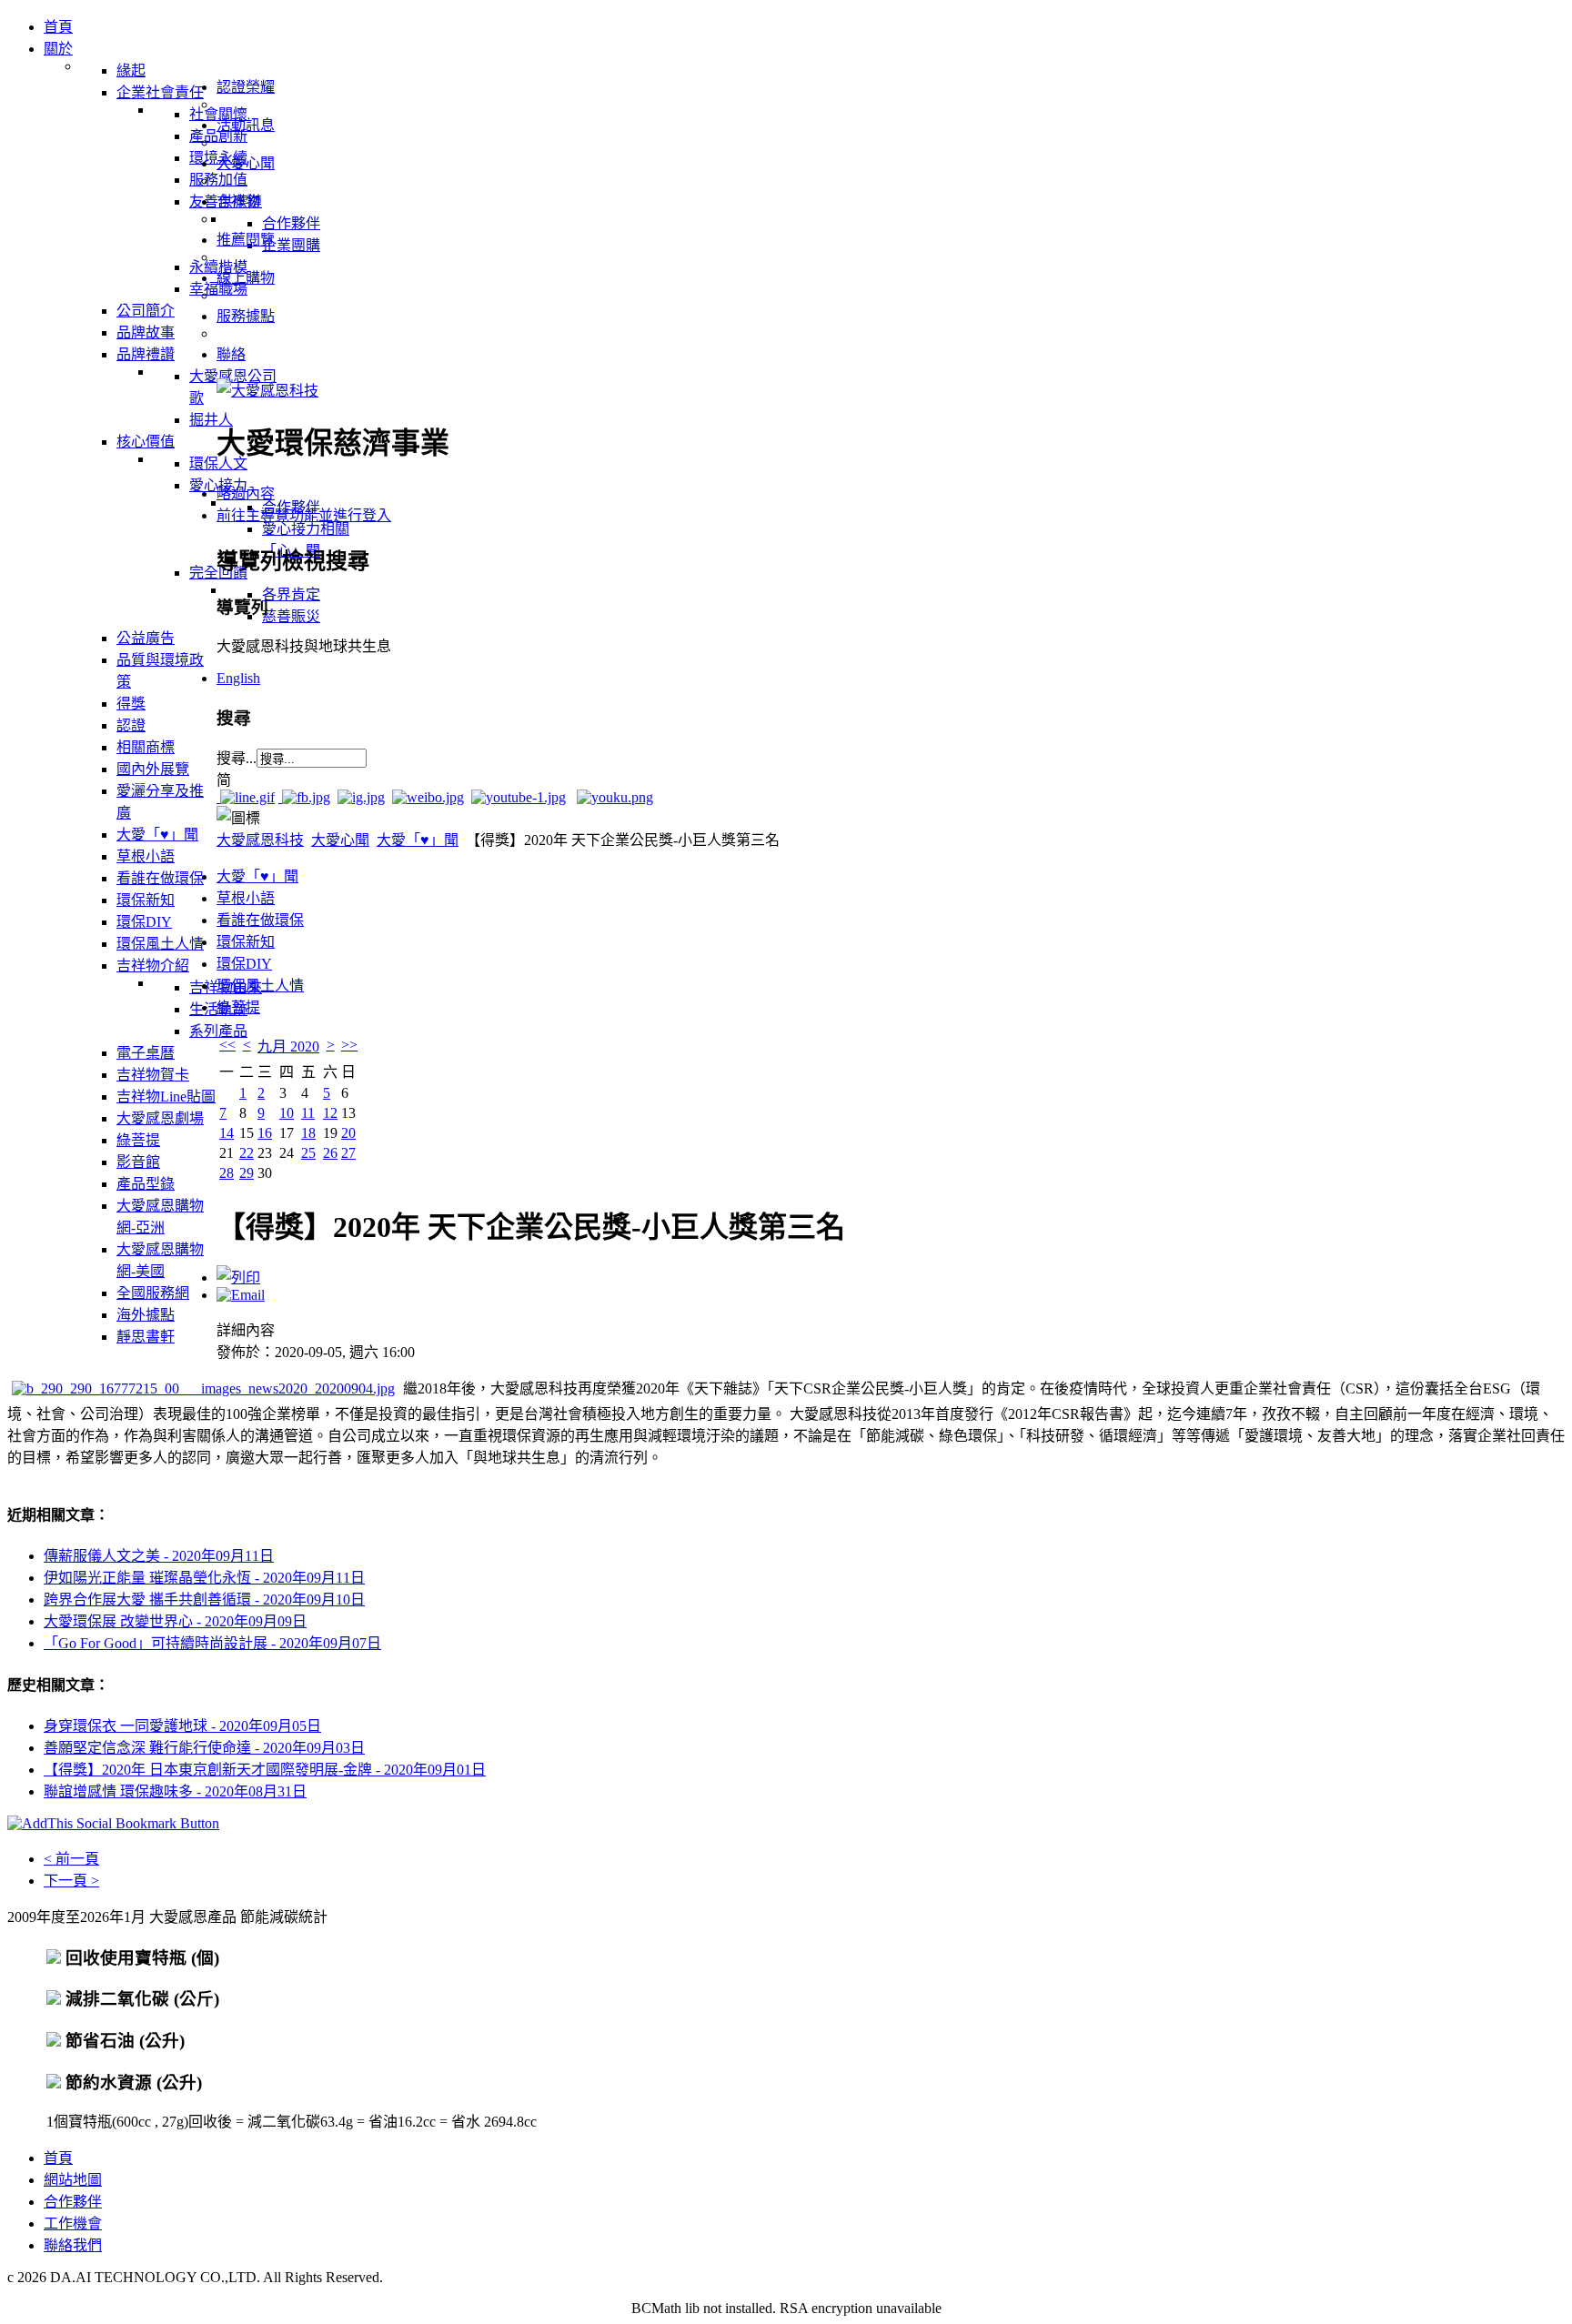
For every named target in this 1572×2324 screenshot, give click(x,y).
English (238, 678)
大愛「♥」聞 (418, 840)
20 (348, 1133)
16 (265, 1133)
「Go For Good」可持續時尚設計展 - (212, 1643)
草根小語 (246, 898)
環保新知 (246, 942)
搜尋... (237, 758)
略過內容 (246, 493)
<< (227, 1045)
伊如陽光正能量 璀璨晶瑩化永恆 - (204, 1578)
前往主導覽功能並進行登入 (304, 515)
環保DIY (244, 964)
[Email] (241, 1295)
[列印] (238, 1278)
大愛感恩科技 (260, 840)
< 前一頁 (71, 1859)
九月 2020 (288, 1046)
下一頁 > (71, 1881)
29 (247, 1173)
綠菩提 (238, 1007)
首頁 (58, 2158)
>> (349, 1045)
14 (227, 1133)
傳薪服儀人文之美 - (159, 1556)
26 (330, 1153)
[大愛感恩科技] (267, 391)
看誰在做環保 (260, 920)
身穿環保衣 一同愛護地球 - (182, 1726)
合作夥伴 (73, 2202)
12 (330, 1113)
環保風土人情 (260, 986)
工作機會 (73, 2223)
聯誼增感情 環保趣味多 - (175, 1791)
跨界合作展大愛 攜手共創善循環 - (204, 1600)
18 (308, 1133)
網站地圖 (73, 2180)
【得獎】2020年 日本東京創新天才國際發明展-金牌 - (265, 1770)
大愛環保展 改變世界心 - (175, 1621)
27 (348, 1153)
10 (287, 1113)
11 (308, 1113)
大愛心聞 (340, 840)
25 (308, 1153)
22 (247, 1153)
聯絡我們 (73, 2245)
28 (227, 1173)
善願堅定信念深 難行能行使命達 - (204, 1748)
